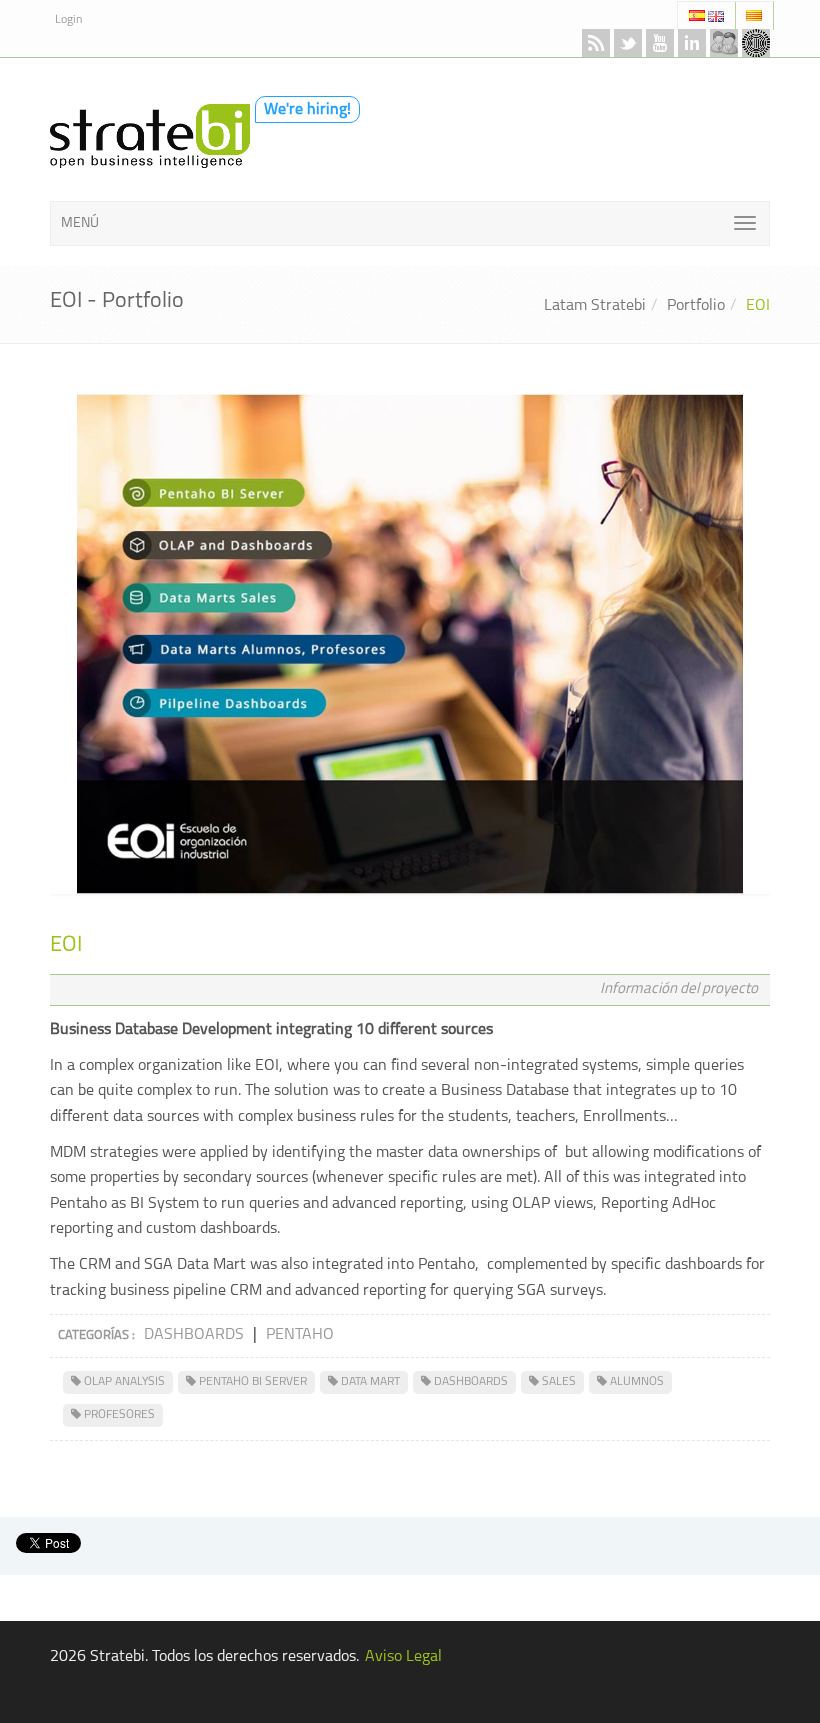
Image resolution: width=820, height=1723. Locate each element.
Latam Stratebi (595, 306)
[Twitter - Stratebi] (628, 43)
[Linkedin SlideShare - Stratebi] (692, 43)
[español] (698, 15)
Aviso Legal (403, 1657)
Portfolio (696, 306)
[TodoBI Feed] (596, 43)
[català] (754, 15)
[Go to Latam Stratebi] (145, 135)
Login (68, 20)
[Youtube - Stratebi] (660, 43)
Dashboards (194, 1335)
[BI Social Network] (724, 43)
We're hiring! (307, 110)
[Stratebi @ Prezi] (756, 43)
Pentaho (300, 1335)
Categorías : (96, 1335)
